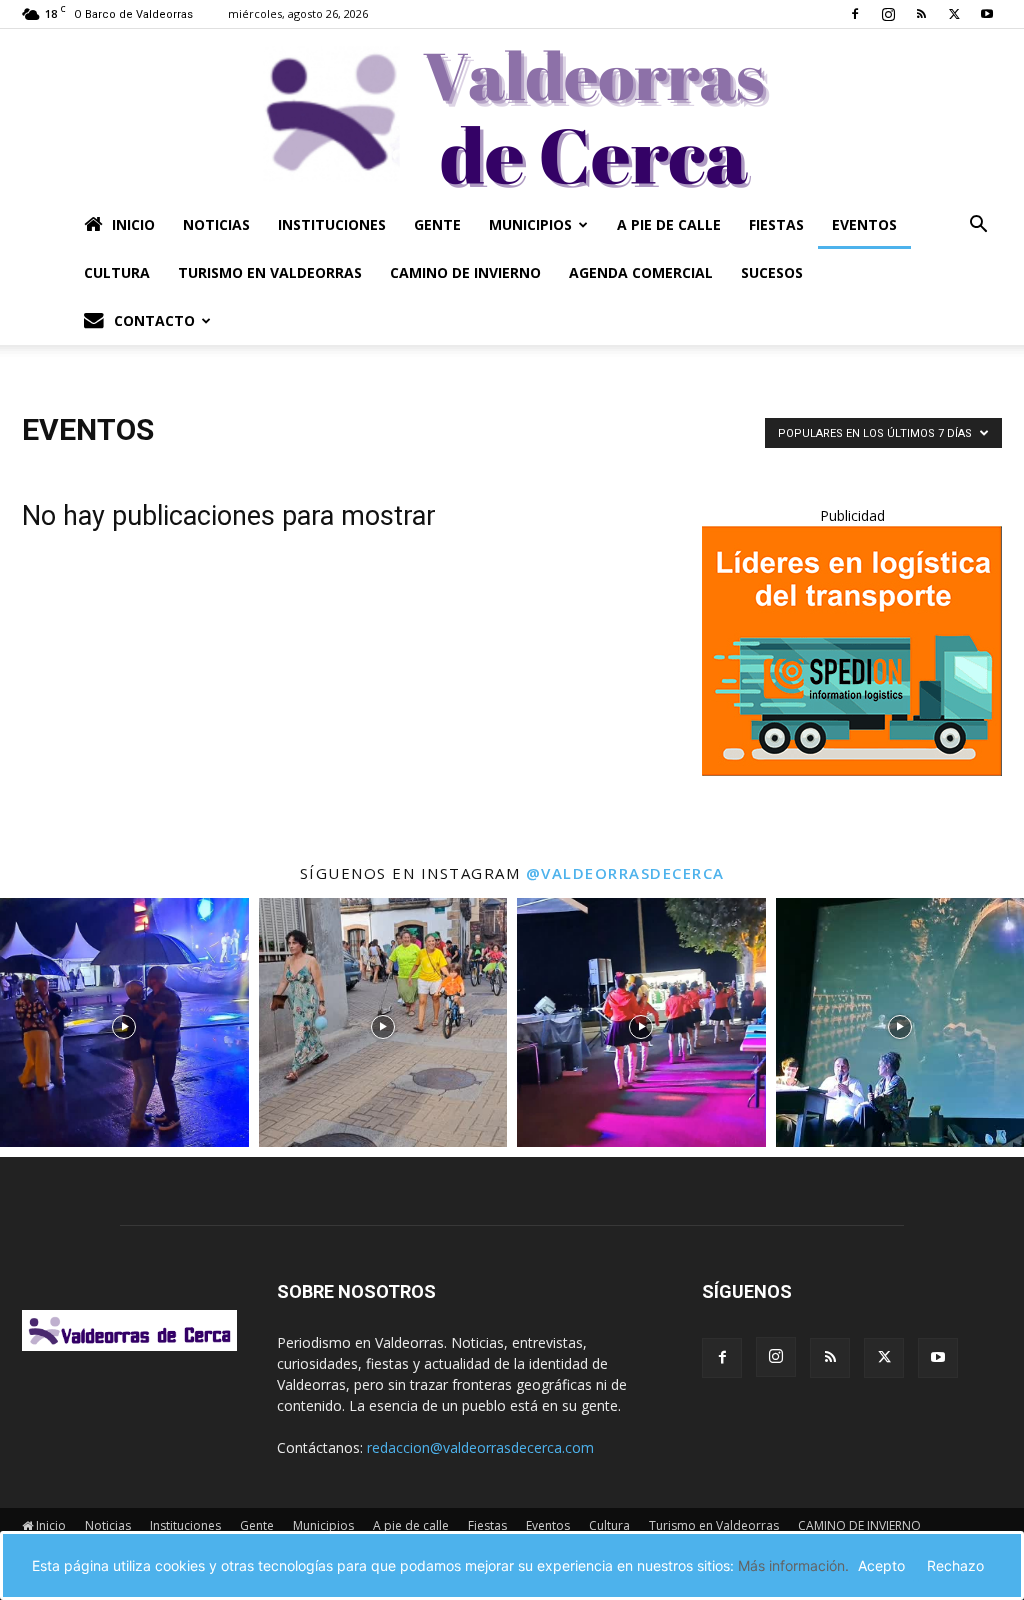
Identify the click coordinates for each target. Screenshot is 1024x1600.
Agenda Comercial (641, 272)
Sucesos (772, 272)
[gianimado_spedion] (852, 770)
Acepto (881, 1565)
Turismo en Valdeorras (270, 272)
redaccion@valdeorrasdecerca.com (480, 1447)
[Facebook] (855, 14)
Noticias (216, 224)
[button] (978, 226)
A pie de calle (669, 224)
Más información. (793, 1565)
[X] (954, 14)
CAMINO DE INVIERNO (465, 272)
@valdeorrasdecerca (625, 873)
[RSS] (921, 14)
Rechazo (955, 1565)
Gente (437, 224)
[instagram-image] (124, 1022)
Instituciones (332, 224)
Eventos (864, 224)
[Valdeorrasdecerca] (512, 115)
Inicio (133, 224)
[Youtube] (987, 14)
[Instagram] (888, 14)
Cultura (117, 272)
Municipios (530, 224)
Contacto (154, 320)
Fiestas (776, 224)
